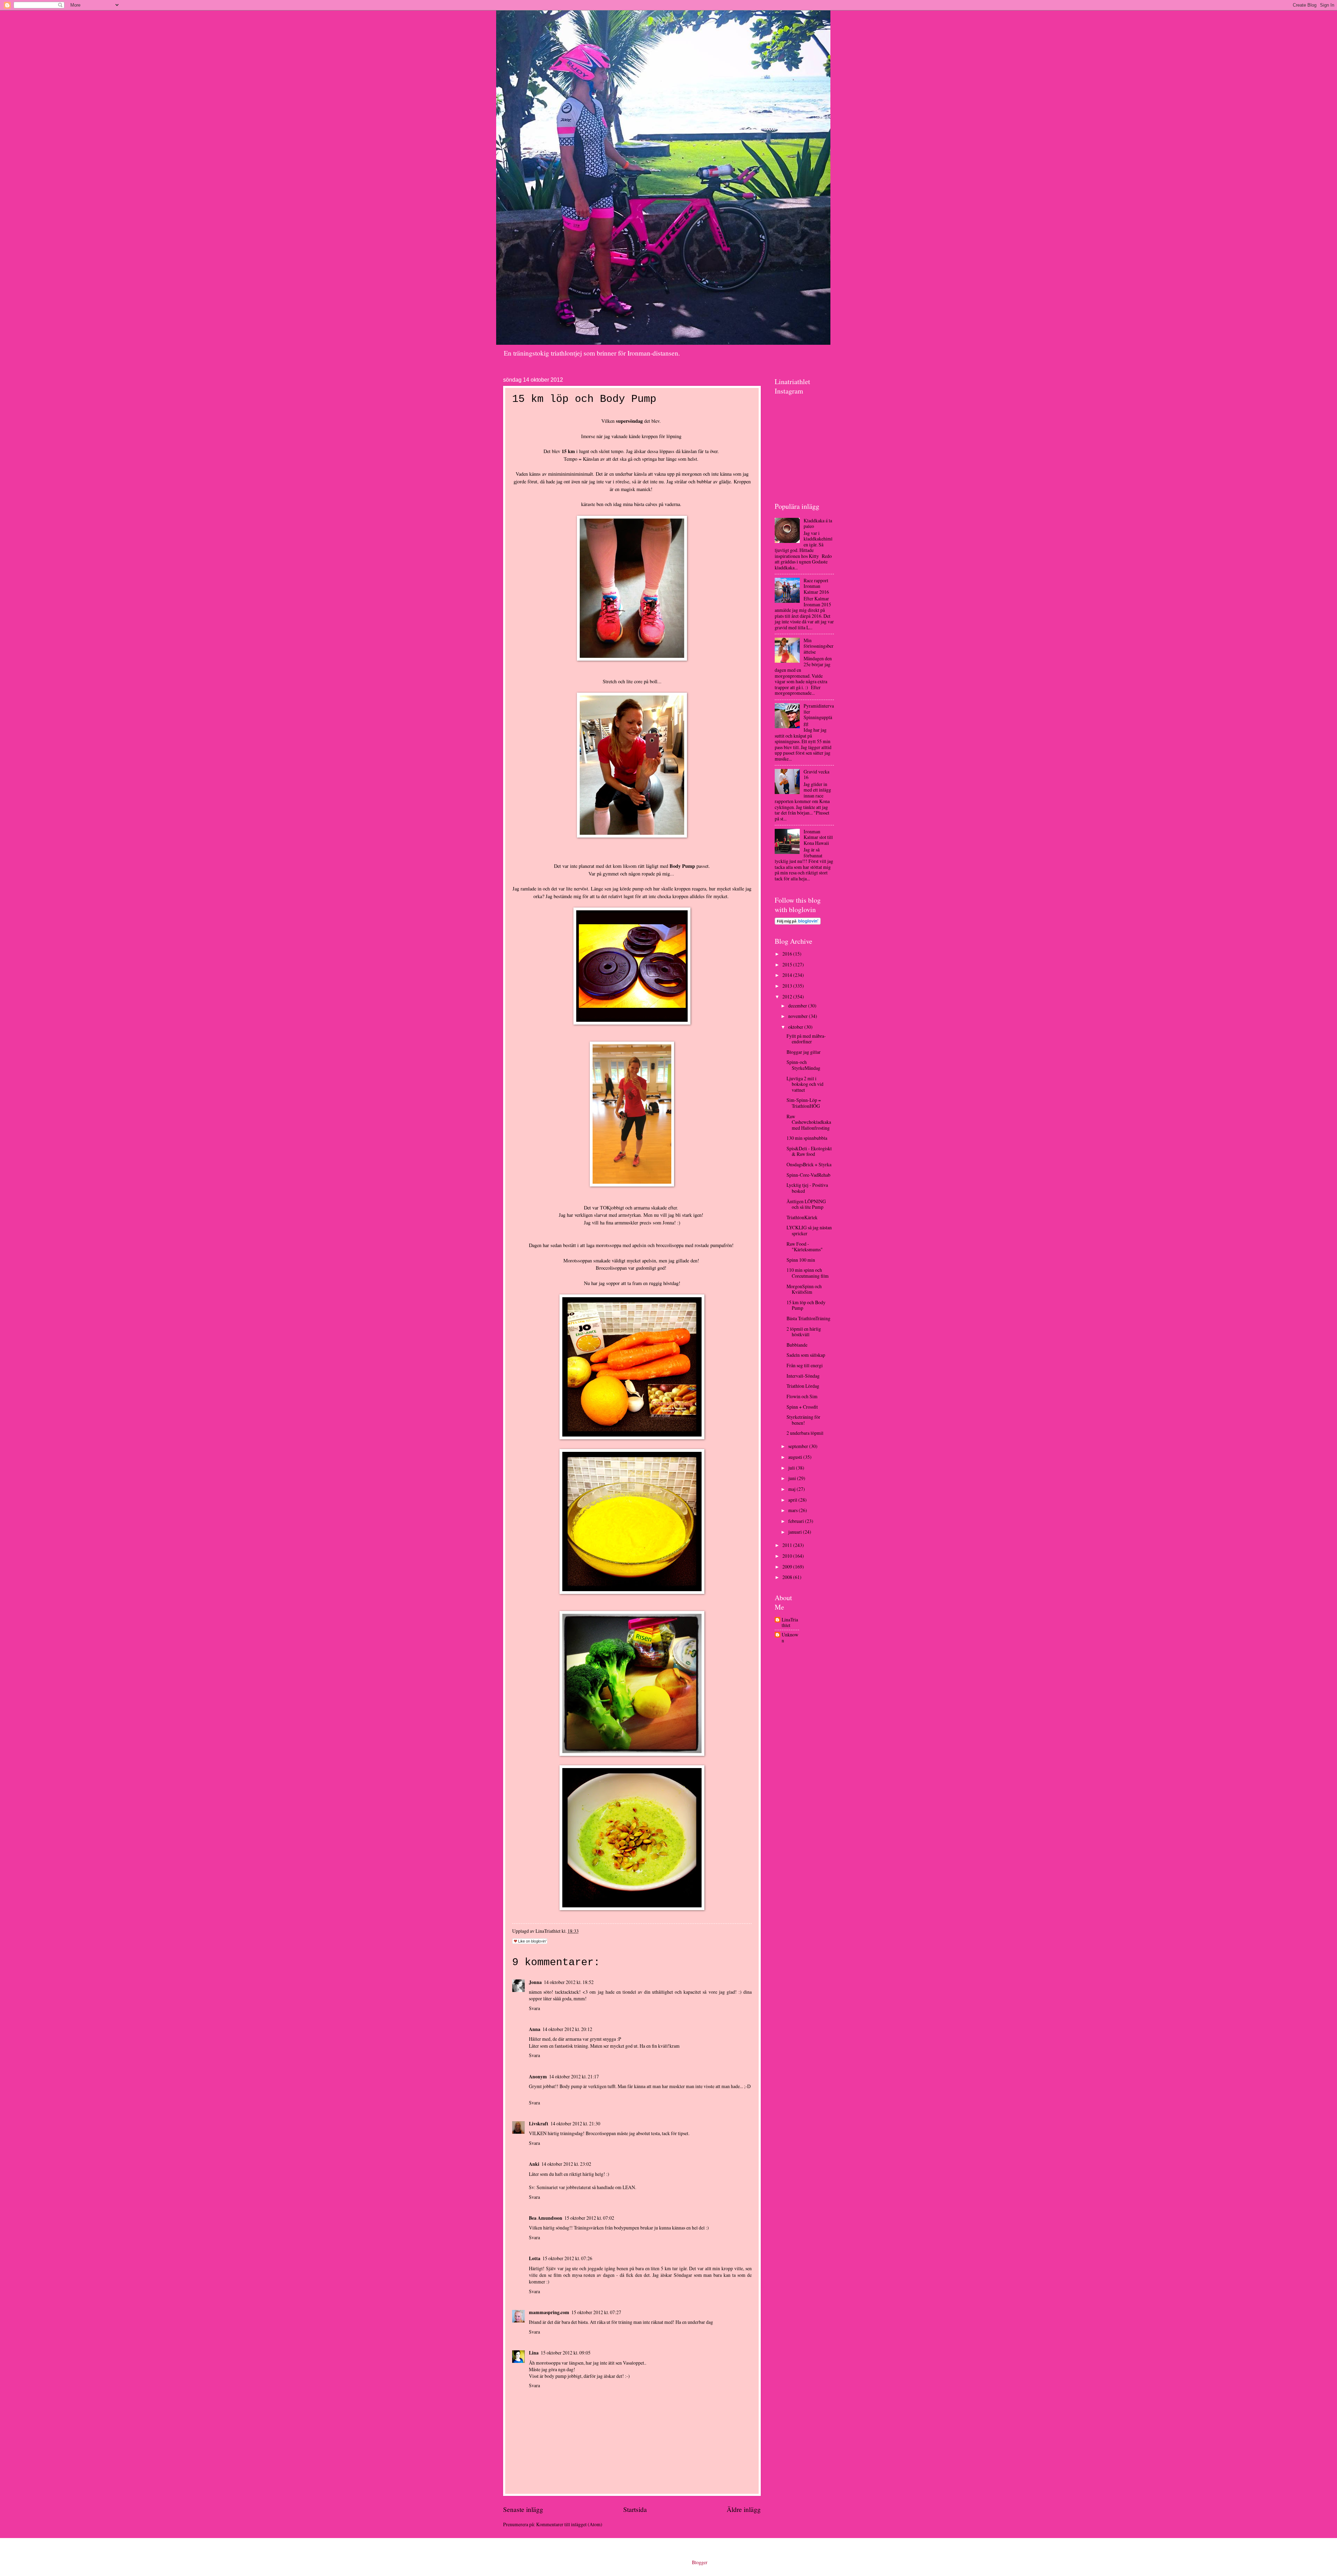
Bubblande (797, 1345)
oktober (796, 1027)
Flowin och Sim (802, 1396)
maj (792, 1489)
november (799, 1016)
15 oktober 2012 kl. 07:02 (589, 2218)
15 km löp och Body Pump (806, 1305)
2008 (788, 1577)
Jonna (668, 1223)
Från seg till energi (805, 1365)
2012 (788, 997)
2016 (788, 954)
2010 (788, 1556)
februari (797, 1521)
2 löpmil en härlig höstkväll (804, 1332)
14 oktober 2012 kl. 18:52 (569, 1982)
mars (793, 1510)
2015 (788, 964)
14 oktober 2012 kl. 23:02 (566, 2164)
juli (792, 1468)
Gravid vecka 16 (816, 775)
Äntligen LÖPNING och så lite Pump (806, 1204)
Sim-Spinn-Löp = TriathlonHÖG (804, 1103)
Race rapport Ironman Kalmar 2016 (816, 586)
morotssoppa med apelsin (621, 1245)
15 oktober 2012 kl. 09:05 (566, 2353)
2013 (788, 986)
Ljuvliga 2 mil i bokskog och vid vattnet (805, 1084)
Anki (534, 2164)
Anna (535, 2029)
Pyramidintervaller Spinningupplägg (819, 714)
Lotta (535, 2258)
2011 (788, 1545)
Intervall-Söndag (803, 1376)
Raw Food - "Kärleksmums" (805, 1247)
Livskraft (539, 2124)
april (793, 1500)
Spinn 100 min (801, 1260)
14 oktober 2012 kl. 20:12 (567, 2029)
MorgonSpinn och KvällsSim (804, 1289)
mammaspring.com (549, 2312)
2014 (788, 975)
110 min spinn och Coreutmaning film (808, 1273)
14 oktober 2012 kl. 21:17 (574, 2076)
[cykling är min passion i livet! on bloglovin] (798, 923)
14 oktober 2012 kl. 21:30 (575, 2123)
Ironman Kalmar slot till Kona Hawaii (818, 837)
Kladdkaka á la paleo (818, 523)
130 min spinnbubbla (807, 1138)
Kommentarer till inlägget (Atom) (569, 2524)
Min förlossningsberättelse (819, 646)
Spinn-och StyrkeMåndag (803, 1065)
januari (796, 1532)
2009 (788, 1567)
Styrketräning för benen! (803, 1420)
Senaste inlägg (523, 2509)
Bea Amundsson (546, 2218)
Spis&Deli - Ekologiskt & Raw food (809, 1151)
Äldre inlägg (744, 2509)
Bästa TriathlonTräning (808, 1318)
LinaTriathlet (790, 1623)
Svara (534, 2008)
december (798, 1006)
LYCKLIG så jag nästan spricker (809, 1230)
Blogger (699, 2562)
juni (793, 1478)
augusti (796, 1457)
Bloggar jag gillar (804, 1052)
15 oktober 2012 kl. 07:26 (567, 2258)
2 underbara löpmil (805, 1433)
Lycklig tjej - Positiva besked (807, 1188)
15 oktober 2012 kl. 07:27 (596, 2312)
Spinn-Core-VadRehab (808, 1175)
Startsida (635, 2509)
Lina (534, 2353)
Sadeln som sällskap (806, 1355)
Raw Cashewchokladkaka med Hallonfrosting (809, 1122)
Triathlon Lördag (803, 1386)
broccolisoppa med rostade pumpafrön (694, 1245)
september (799, 1446)
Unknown (790, 1638)
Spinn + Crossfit (802, 1407)
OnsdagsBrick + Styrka (809, 1164)
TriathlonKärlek (802, 1217)
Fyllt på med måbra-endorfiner (806, 1039)
